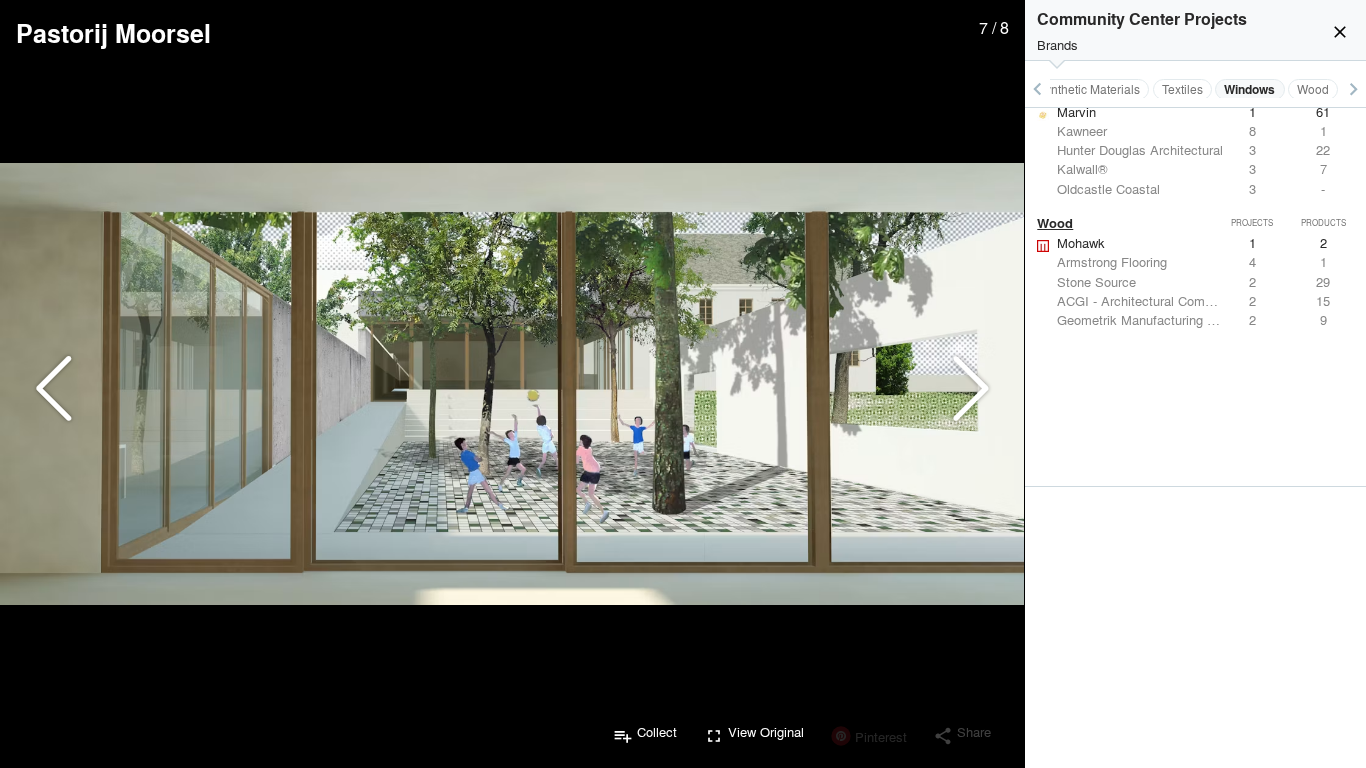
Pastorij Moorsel (113, 33)
